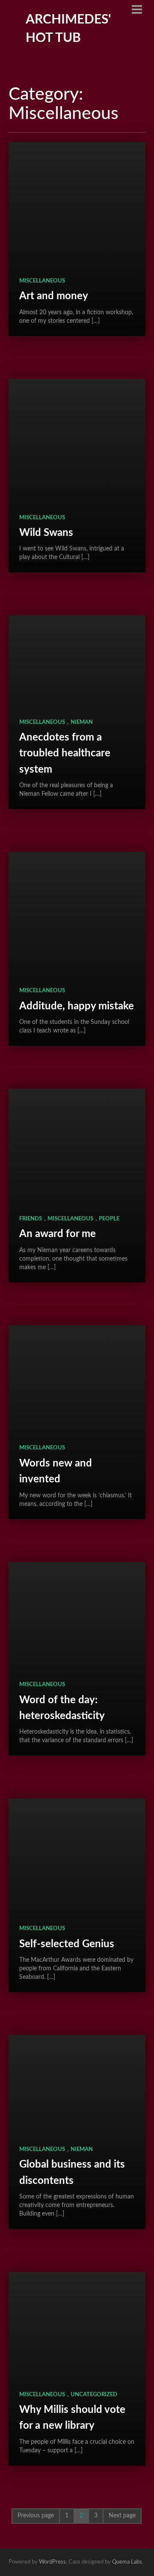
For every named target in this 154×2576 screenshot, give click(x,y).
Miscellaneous (42, 281)
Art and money (54, 296)
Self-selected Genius (67, 1944)
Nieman (82, 722)
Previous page (36, 2516)
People (109, 1219)
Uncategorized (94, 2395)
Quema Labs (127, 2562)
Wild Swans (46, 533)
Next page (122, 2516)
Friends (31, 1219)
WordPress (52, 2562)
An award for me (58, 1234)
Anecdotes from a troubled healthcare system (65, 754)
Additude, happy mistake (77, 1006)
